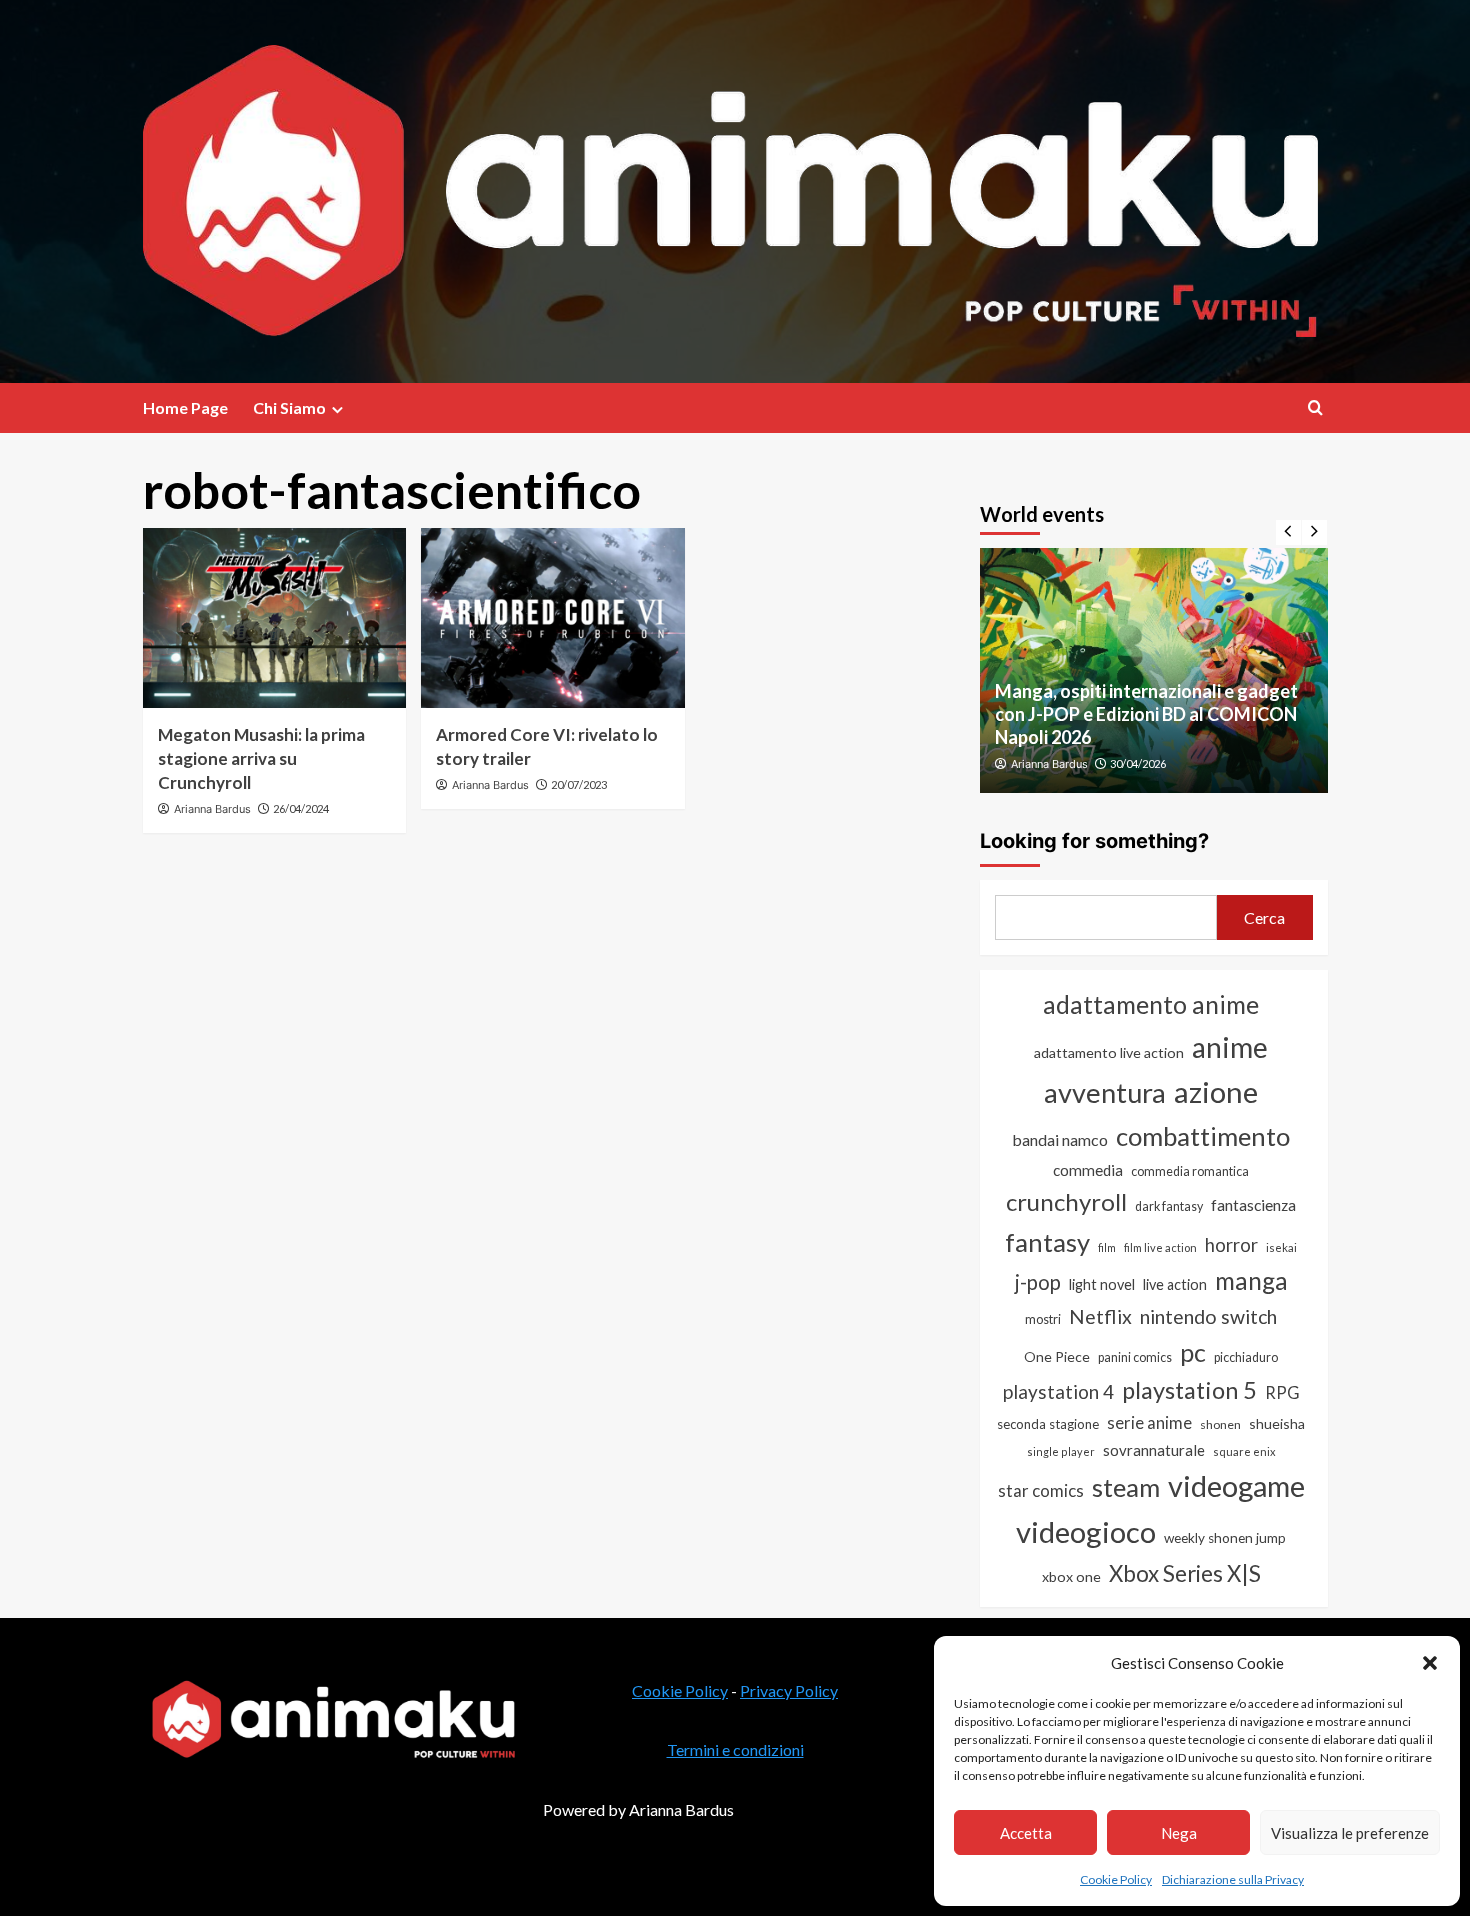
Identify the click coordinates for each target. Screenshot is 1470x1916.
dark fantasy (1169, 1206)
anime (1230, 1047)
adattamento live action (1109, 1052)
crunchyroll (1066, 1201)
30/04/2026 (1138, 763)
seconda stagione (1048, 1424)
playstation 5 (1189, 1390)
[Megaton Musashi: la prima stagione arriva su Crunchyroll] (275, 618)
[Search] (1315, 407)
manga (1251, 1280)
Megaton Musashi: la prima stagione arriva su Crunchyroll (261, 758)
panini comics (1135, 1357)
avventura (1105, 1092)
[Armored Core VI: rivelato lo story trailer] (553, 618)
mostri (1043, 1319)
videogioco (1086, 1531)
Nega (1179, 1833)
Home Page (185, 407)
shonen (1220, 1424)
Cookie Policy (1116, 1879)
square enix (1244, 1451)
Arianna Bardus (212, 809)
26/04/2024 (301, 808)
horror (1231, 1245)
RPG (1282, 1393)
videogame (1236, 1485)
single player (1061, 1451)
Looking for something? (1094, 841)
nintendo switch (1208, 1316)
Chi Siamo (289, 407)
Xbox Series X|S (1185, 1573)
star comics (1041, 1490)
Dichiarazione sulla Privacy (1233, 1879)
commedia (1088, 1170)
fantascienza (1253, 1205)
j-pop (1038, 1282)
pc (1193, 1352)
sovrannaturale (1154, 1450)
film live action (1160, 1247)
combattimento (1203, 1136)
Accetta (1026, 1833)
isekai (1281, 1247)
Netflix (1100, 1316)
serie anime (1149, 1423)
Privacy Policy (789, 1690)
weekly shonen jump (1225, 1538)
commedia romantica (1190, 1171)
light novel (1102, 1284)
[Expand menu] (337, 409)
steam (1126, 1487)
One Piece (1057, 1356)
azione (1216, 1091)
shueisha (1277, 1423)
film (1107, 1247)
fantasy (1047, 1242)
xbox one (1071, 1576)
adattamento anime (1151, 1004)
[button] (1430, 1663)
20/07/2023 (579, 784)
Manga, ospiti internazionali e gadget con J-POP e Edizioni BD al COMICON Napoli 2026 (1146, 714)
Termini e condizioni (735, 1749)
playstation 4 (1058, 1391)
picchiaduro (1246, 1357)
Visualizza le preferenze (1350, 1833)
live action (1175, 1284)
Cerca (1264, 917)
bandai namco (1060, 1139)
